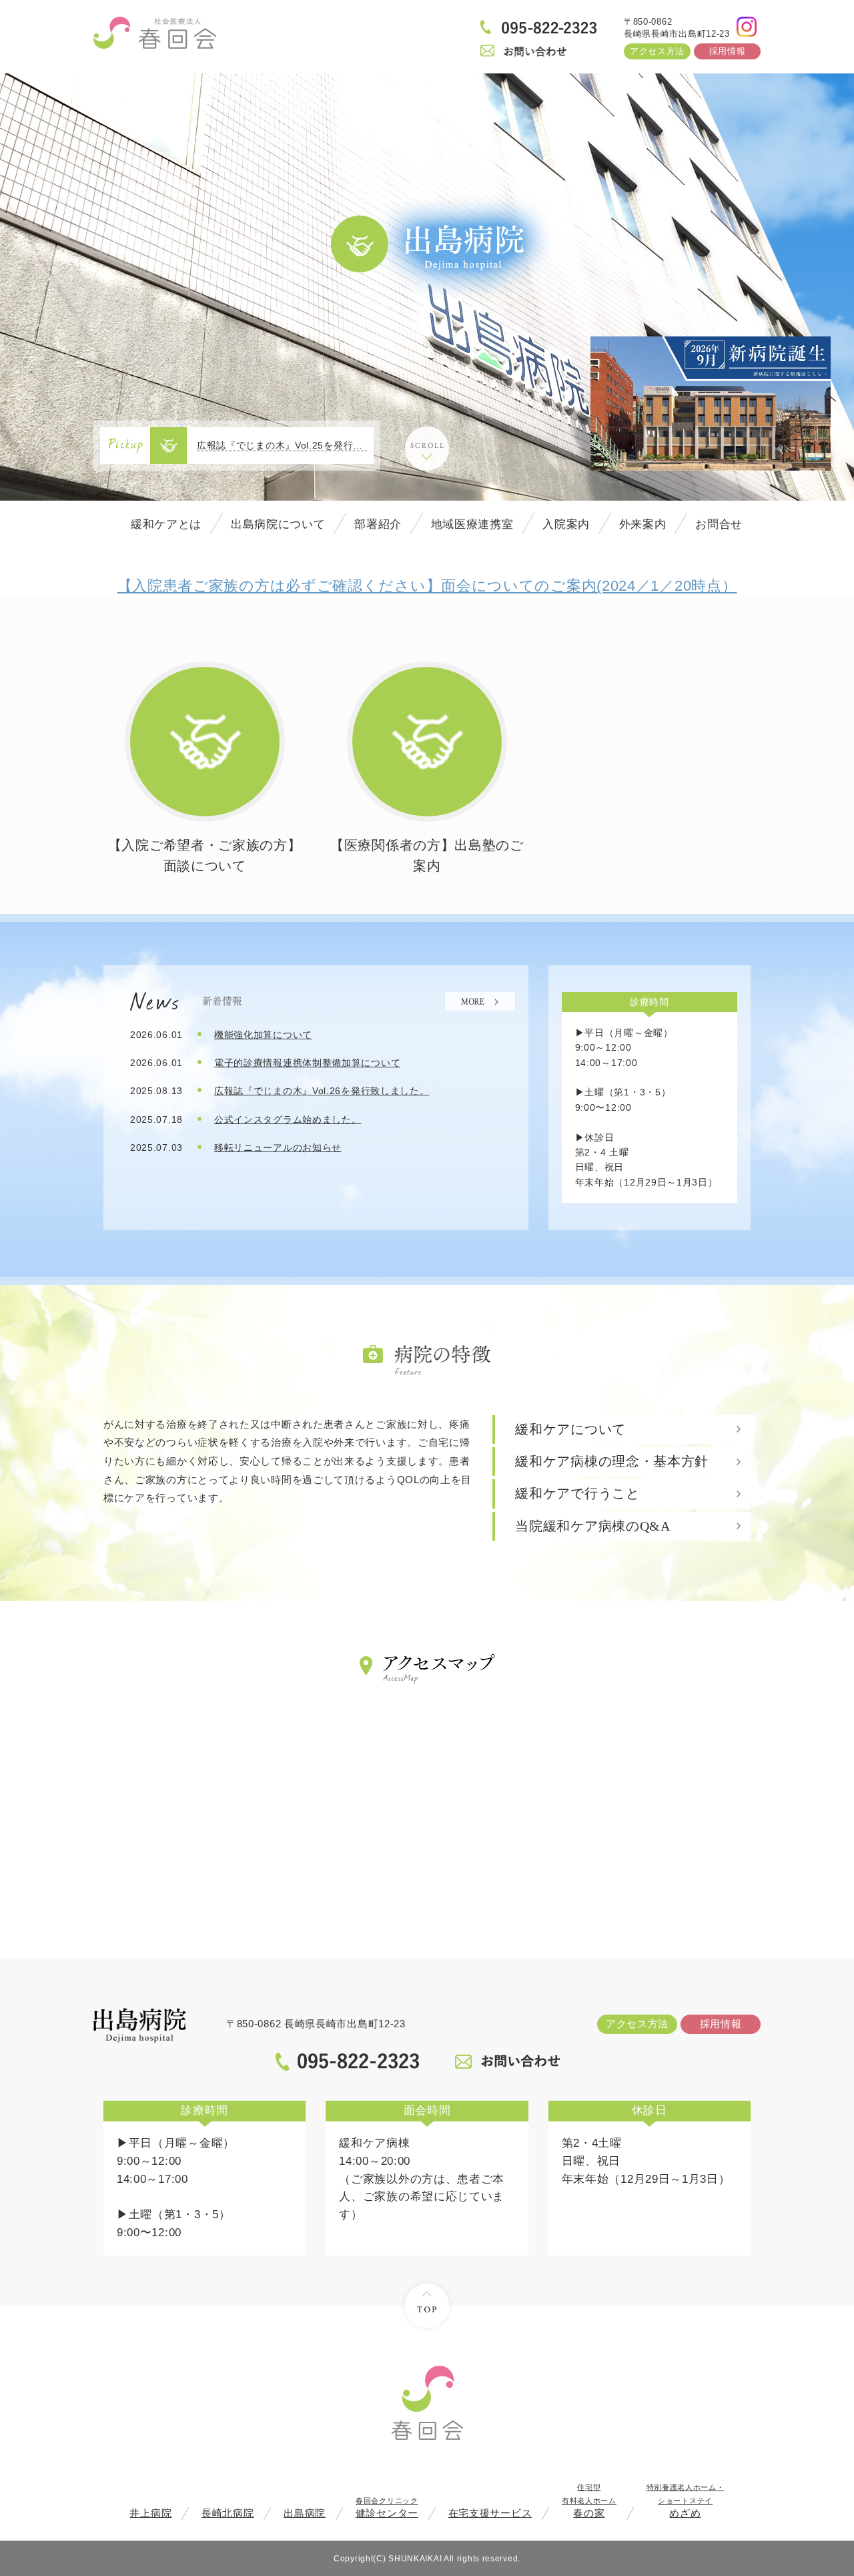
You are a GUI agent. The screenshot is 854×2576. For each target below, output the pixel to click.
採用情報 (728, 51)
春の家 (589, 2501)
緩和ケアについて (570, 1430)
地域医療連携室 (472, 524)
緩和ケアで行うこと (577, 1494)
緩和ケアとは (166, 524)
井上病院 (150, 2513)
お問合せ (719, 524)
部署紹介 (378, 524)
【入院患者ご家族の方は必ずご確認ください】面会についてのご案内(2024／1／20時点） (427, 586)
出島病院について (278, 524)
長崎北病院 (228, 2513)
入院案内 (566, 524)
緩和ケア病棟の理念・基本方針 (612, 1462)
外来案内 (643, 524)
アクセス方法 (657, 51)
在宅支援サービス (490, 2513)
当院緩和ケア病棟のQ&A (592, 1526)
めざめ (686, 2501)
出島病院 (305, 2513)
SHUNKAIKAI (415, 2558)
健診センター (387, 2508)
